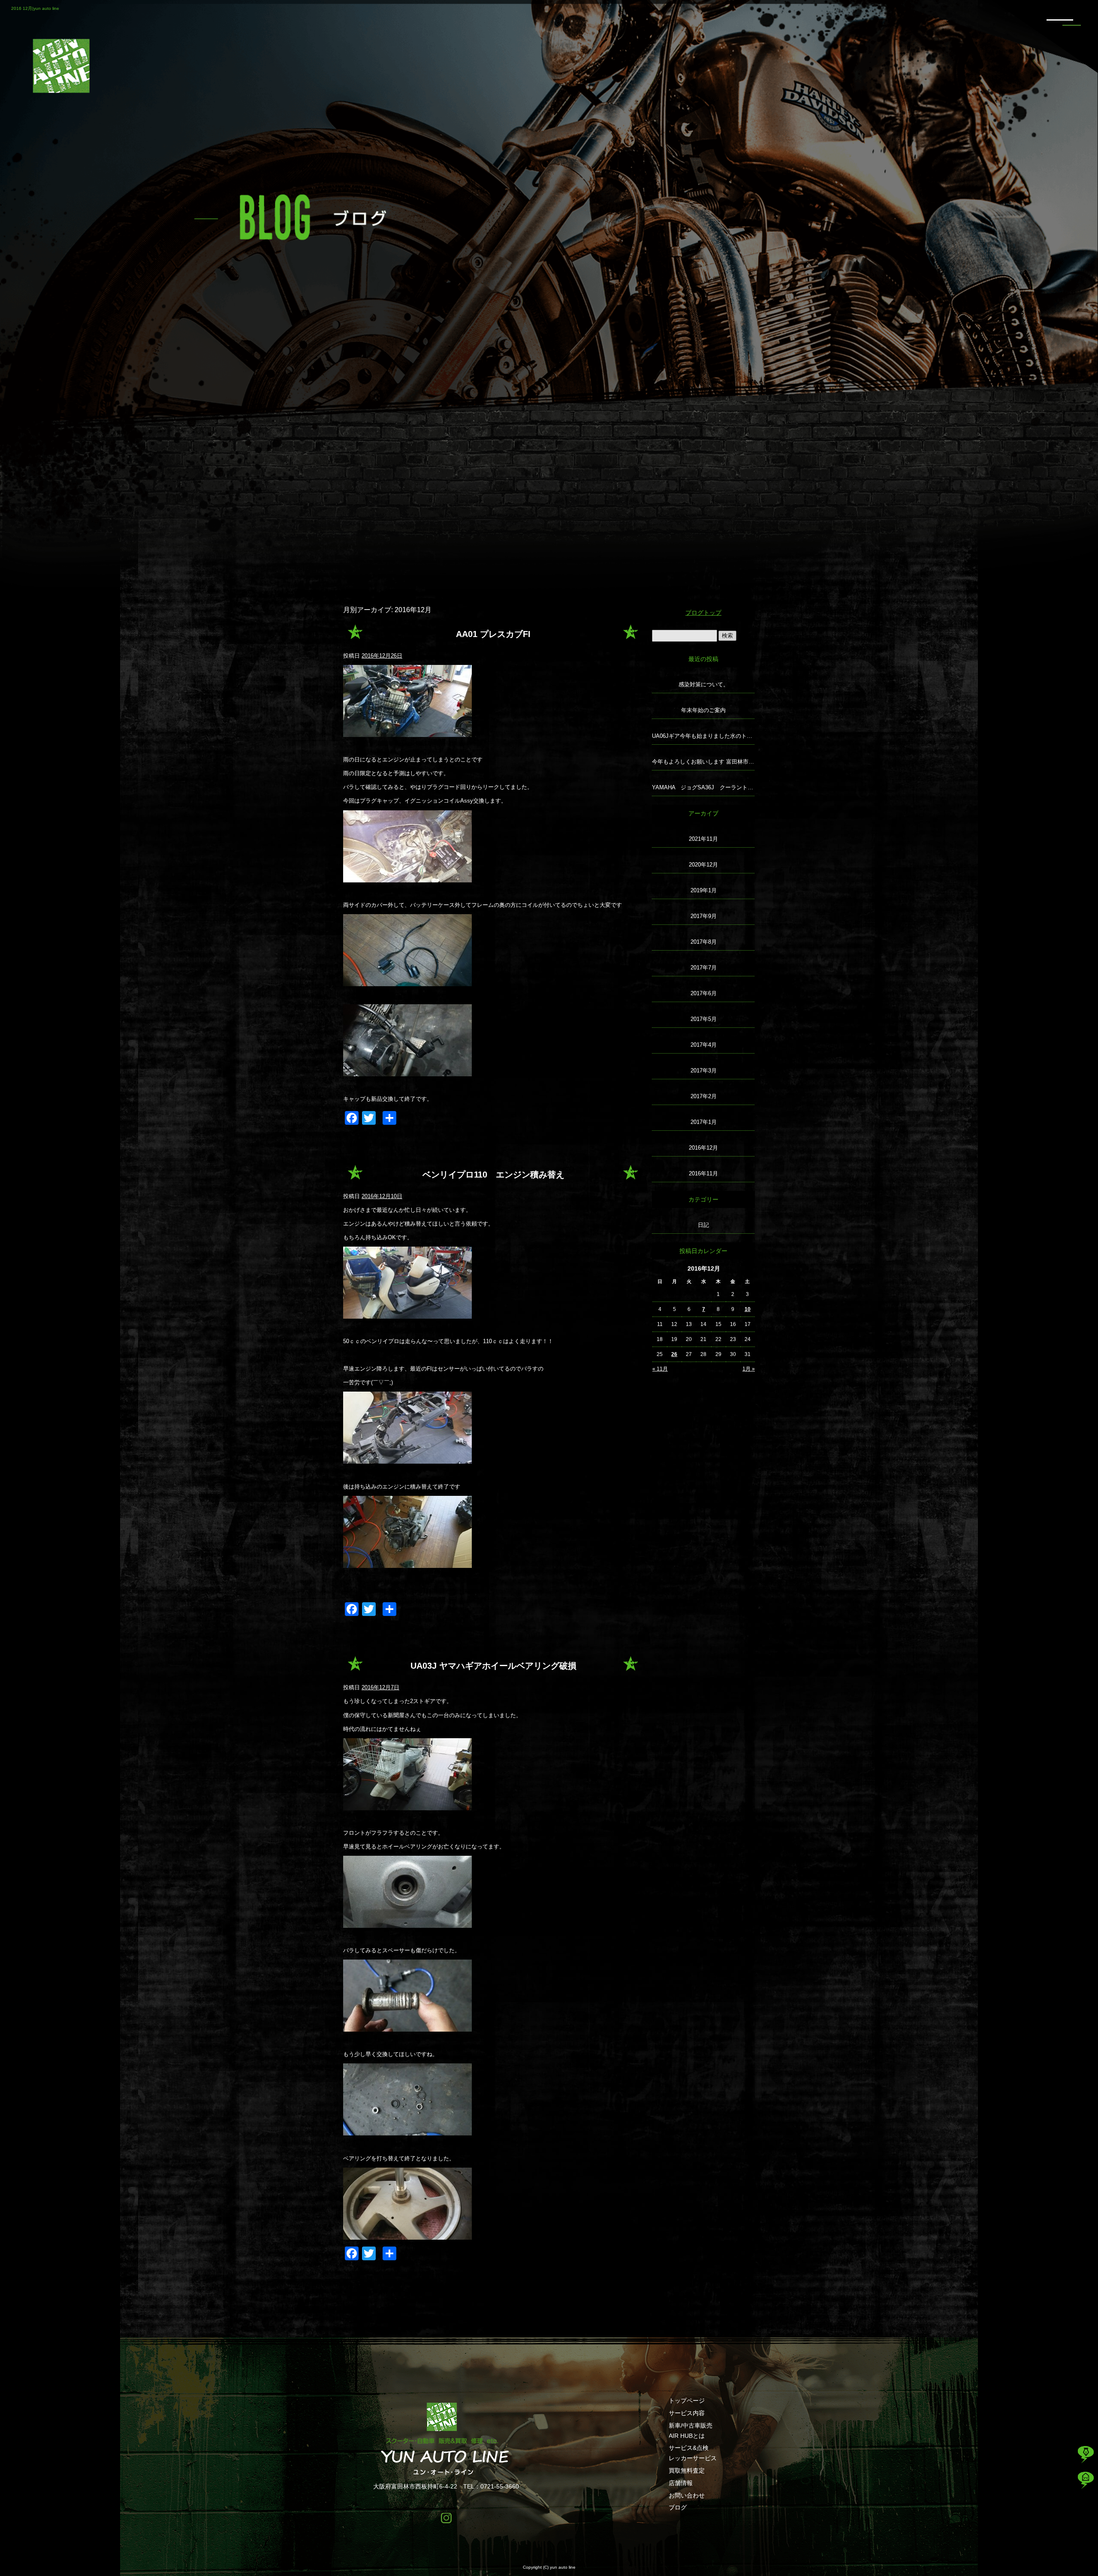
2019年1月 (704, 890)
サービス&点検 (689, 2448)
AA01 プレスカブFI (493, 634)
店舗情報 (681, 2483)
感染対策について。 (704, 684)
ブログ (678, 2507)
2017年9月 (704, 916)
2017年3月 (704, 1071)
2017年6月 (704, 993)
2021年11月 (703, 839)
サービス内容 (687, 2413)
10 (748, 1309)
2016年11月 (703, 1173)
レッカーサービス (693, 2458)
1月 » (749, 1369)
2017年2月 (704, 1096)
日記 (703, 1225)
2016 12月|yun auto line (35, 8)
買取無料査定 (687, 2470)
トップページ (687, 2401)
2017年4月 (704, 1045)
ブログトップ (703, 613)
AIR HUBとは (687, 2436)
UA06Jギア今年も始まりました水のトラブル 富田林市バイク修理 (703, 736)
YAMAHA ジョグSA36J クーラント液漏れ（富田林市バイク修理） (703, 787)
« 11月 (660, 1369)
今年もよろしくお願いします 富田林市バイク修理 (703, 762)
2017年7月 (704, 968)
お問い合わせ (687, 2495)
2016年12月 (703, 1148)
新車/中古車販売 (691, 2425)
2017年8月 (704, 942)
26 (674, 1354)
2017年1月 (704, 1122)
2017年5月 (704, 1019)
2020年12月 (703, 865)
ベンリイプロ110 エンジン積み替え (493, 1175)
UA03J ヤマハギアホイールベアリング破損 (493, 1666)
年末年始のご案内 (703, 710)
